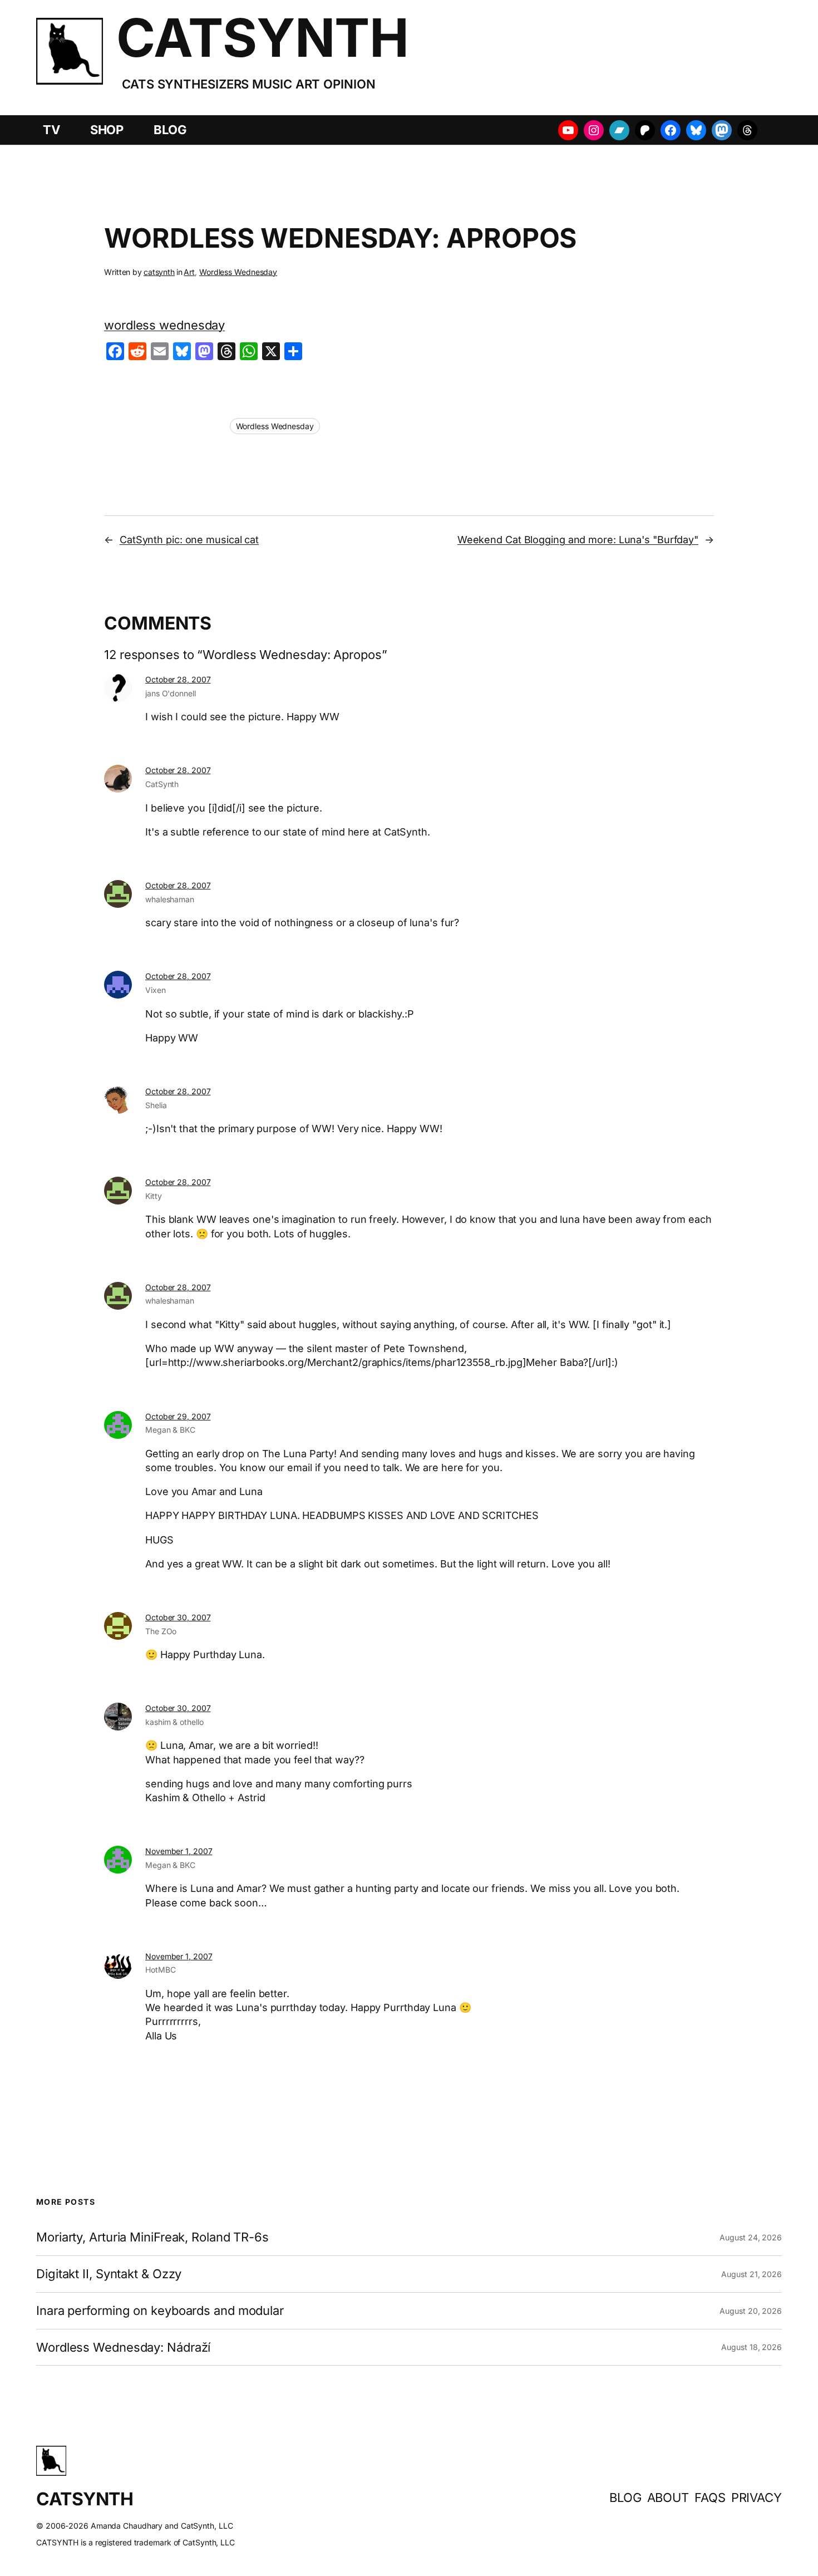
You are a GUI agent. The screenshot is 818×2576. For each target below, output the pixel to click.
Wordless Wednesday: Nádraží (123, 2348)
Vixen (156, 990)
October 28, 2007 (178, 679)
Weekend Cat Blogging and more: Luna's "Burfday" (578, 540)
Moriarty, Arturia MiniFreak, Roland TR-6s (152, 2237)
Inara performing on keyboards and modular (160, 2311)
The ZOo (161, 1631)
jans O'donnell (171, 693)
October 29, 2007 (178, 1416)
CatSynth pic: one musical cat (189, 540)
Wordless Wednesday (238, 272)
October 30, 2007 (178, 1617)
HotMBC (160, 1970)
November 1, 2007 (179, 1851)
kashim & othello (174, 1722)
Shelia (156, 1105)
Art (189, 272)
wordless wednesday (164, 325)
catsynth (159, 272)
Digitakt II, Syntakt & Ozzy (109, 2274)
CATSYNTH (262, 38)
